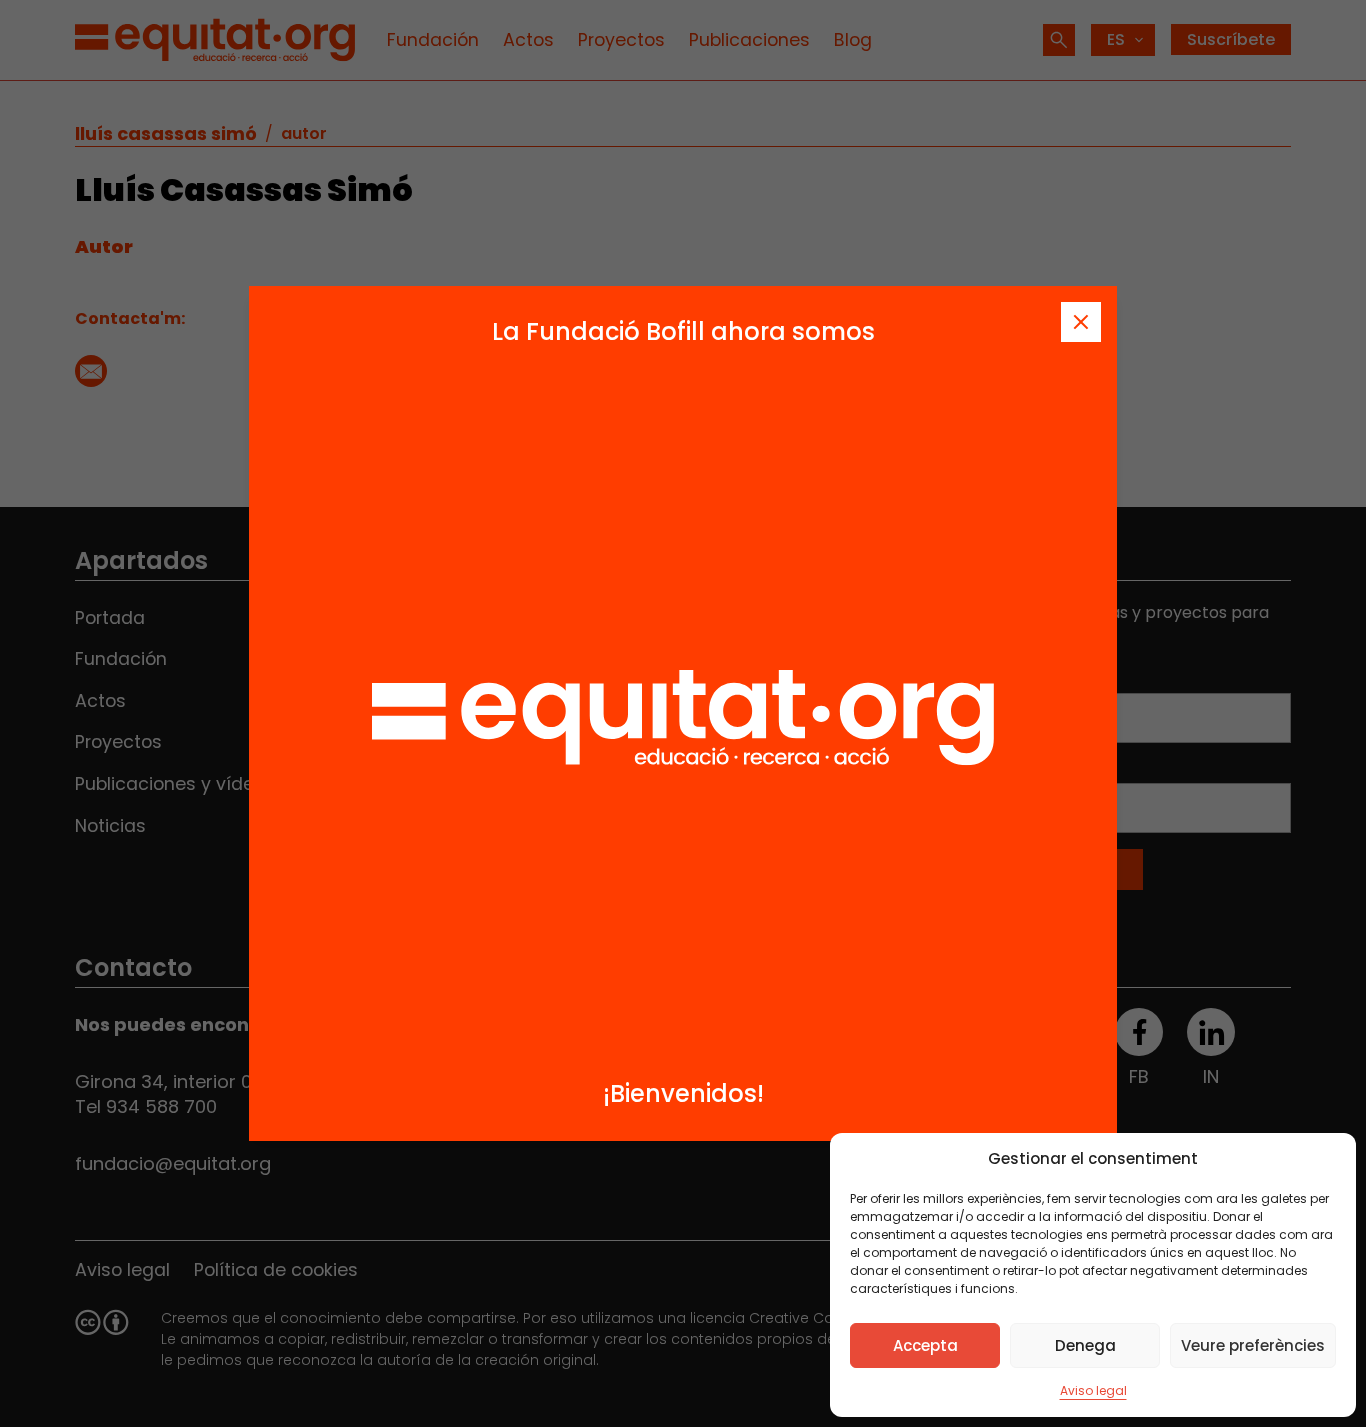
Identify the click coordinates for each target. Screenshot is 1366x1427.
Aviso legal (1093, 1390)
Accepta (925, 1345)
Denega (1085, 1345)
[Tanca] (1081, 322)
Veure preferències (1253, 1345)
